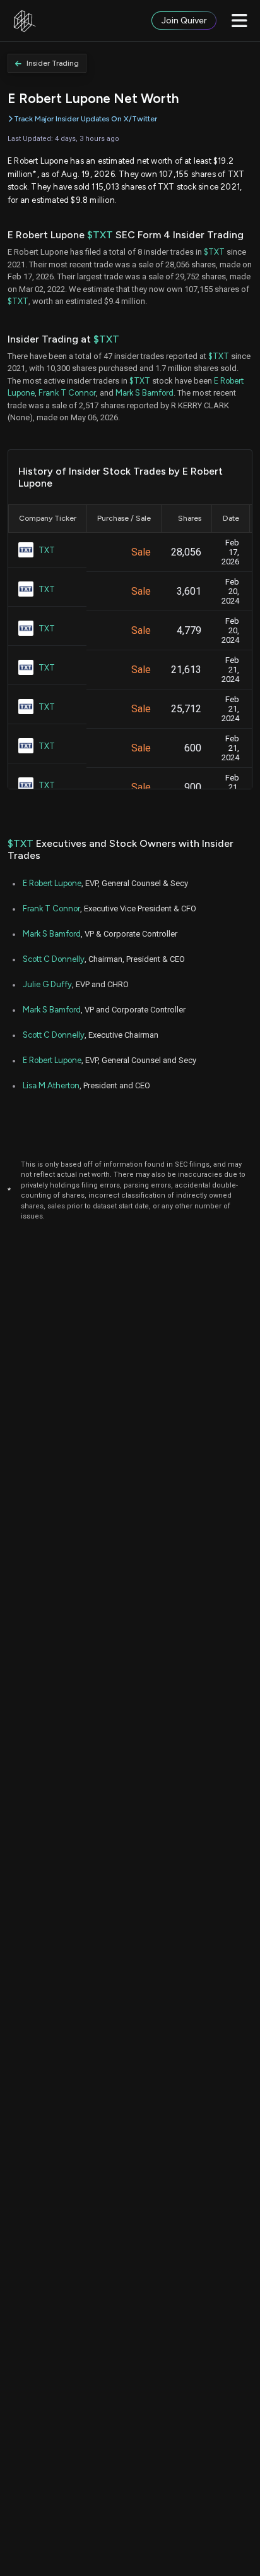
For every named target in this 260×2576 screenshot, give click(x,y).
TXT (47, 550)
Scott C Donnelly (54, 959)
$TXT (100, 235)
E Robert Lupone (52, 883)
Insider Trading (53, 63)
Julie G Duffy (47, 984)
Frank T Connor (67, 393)
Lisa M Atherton (51, 1085)
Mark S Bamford (145, 393)
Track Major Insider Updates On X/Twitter (86, 119)
